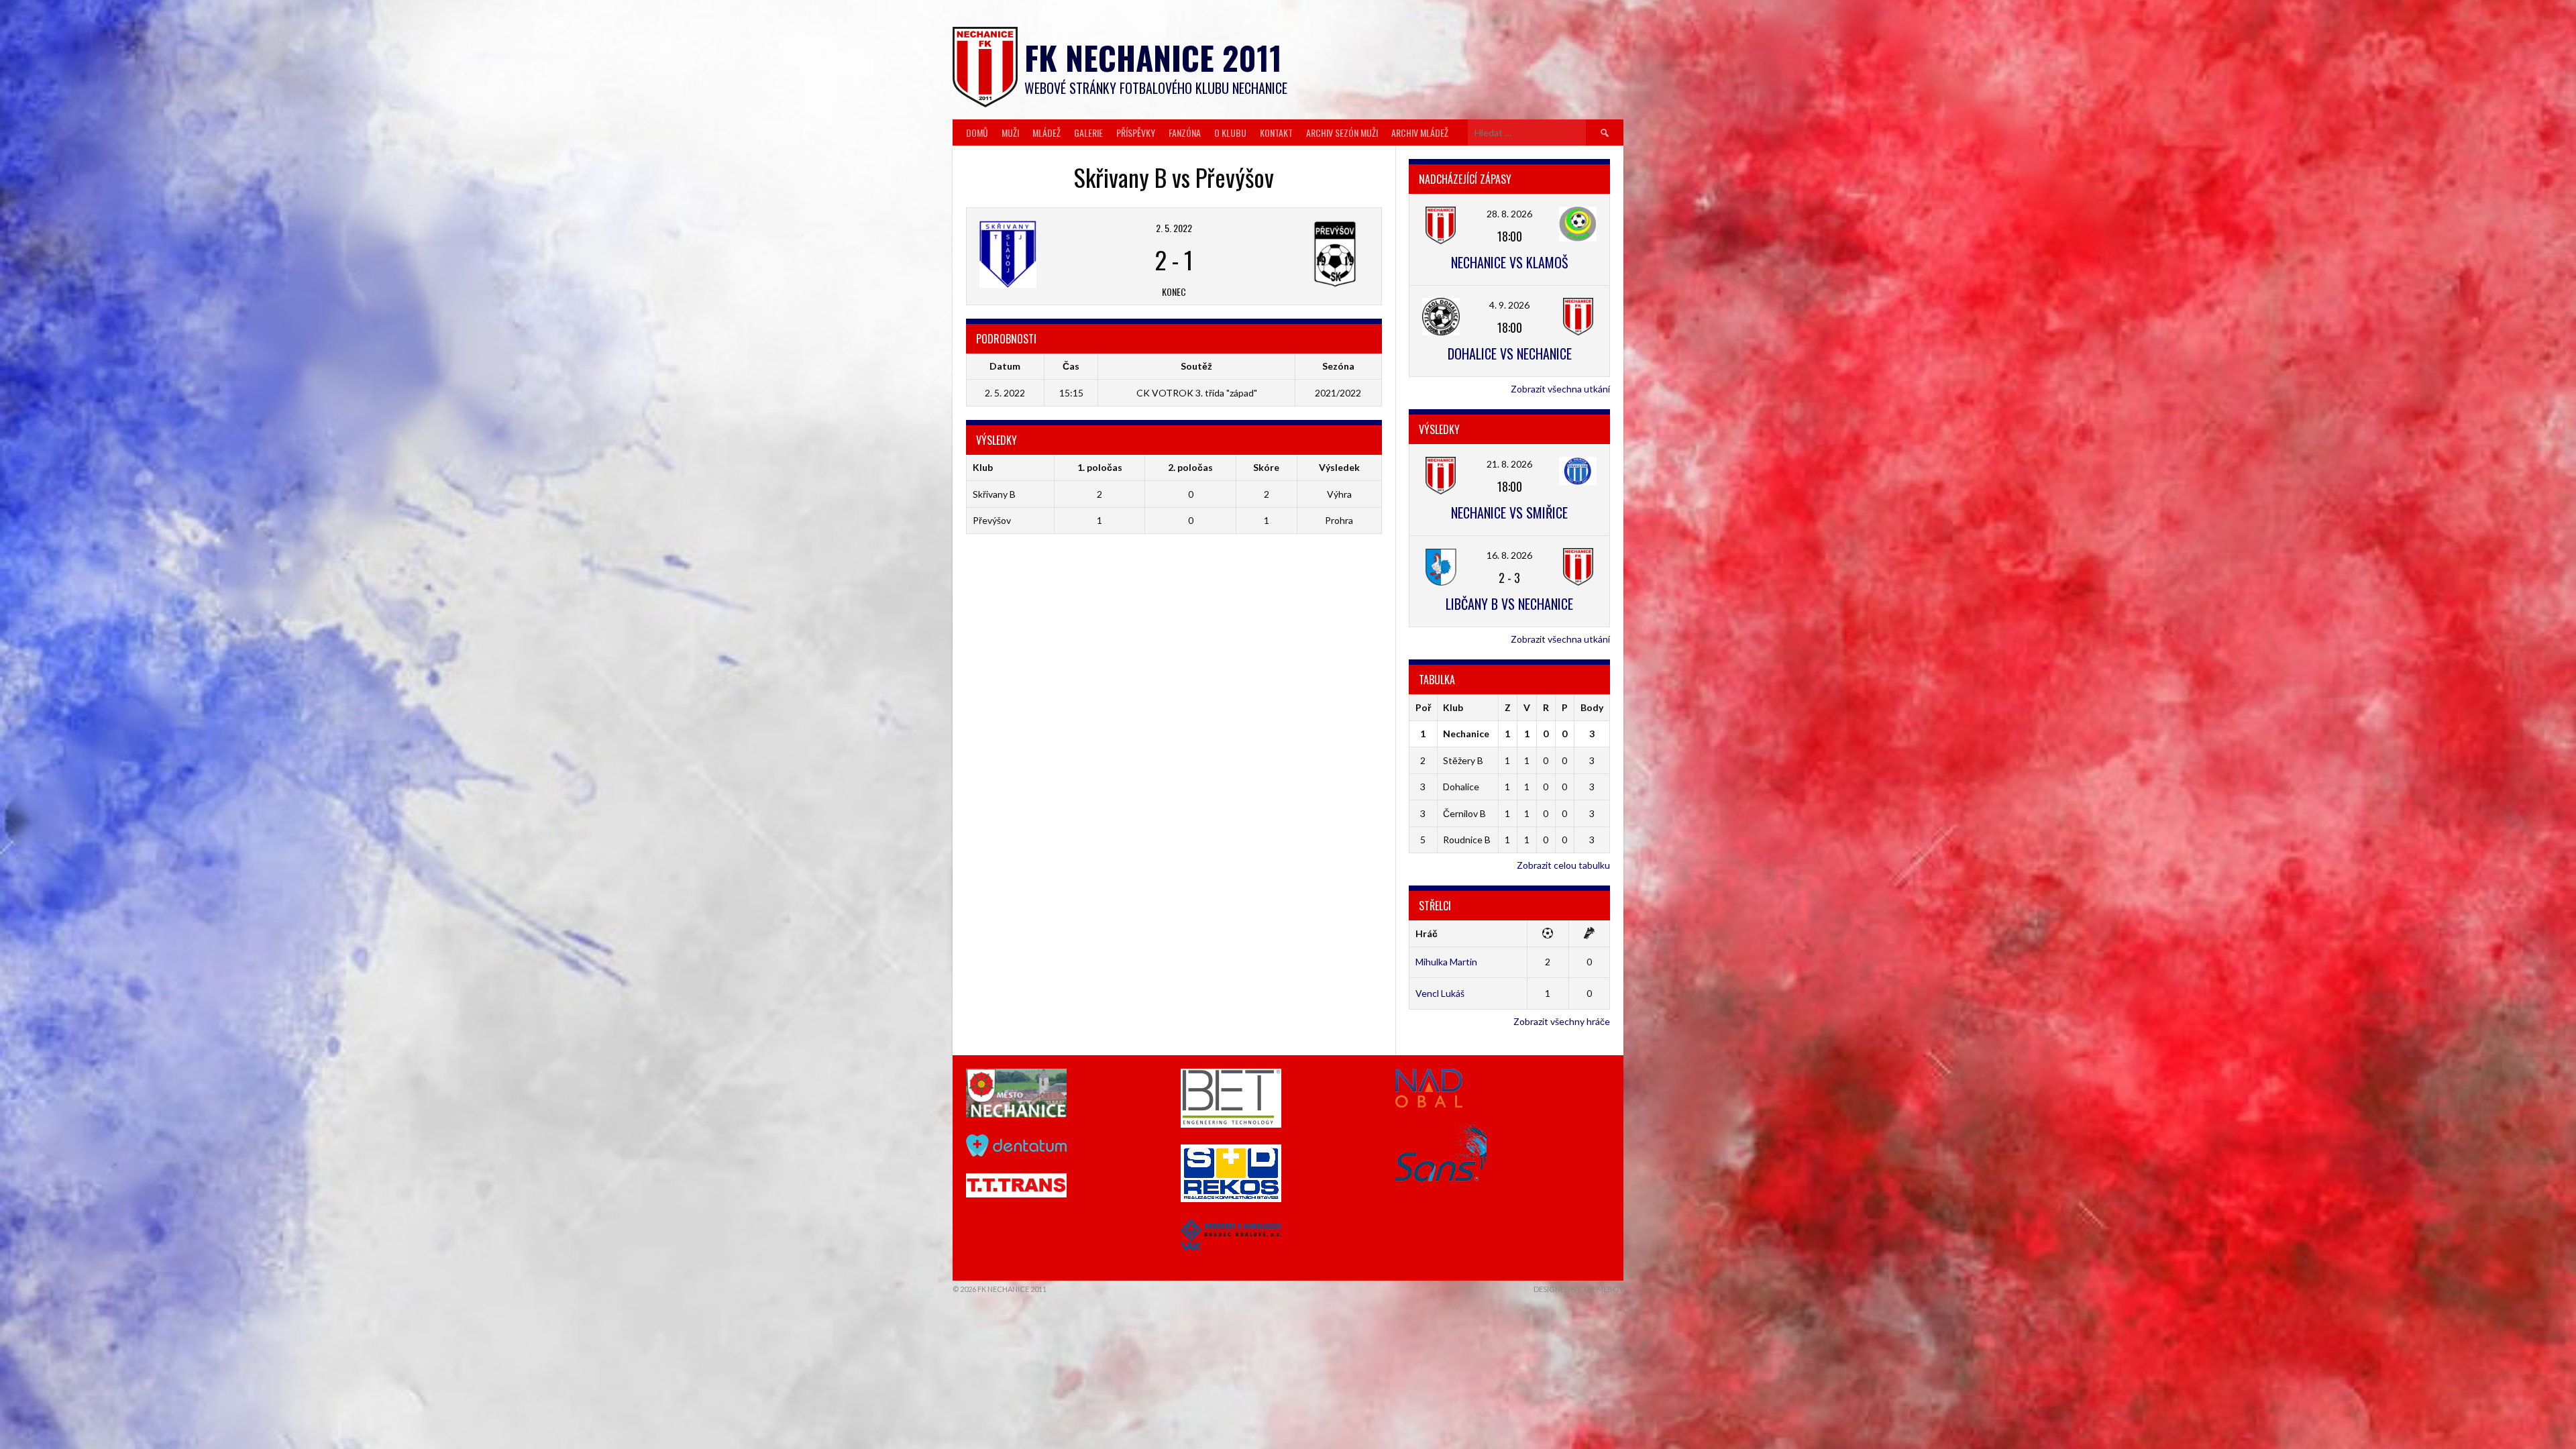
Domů (977, 132)
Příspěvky (1136, 132)
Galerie (1088, 132)
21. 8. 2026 (1509, 464)
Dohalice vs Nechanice (1510, 354)
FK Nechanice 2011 (1153, 57)
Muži (1010, 132)
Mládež (1046, 132)
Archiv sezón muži (1342, 132)
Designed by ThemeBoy (1578, 1289)
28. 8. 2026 (1509, 214)
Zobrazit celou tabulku (1563, 865)
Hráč (1427, 933)
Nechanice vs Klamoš (1509, 262)
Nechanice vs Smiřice (1509, 513)
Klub (1453, 707)
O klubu (1230, 132)
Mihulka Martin (1446, 962)
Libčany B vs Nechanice (1509, 604)
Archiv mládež (1420, 132)
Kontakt (1276, 132)
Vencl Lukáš (1440, 993)
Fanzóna (1185, 132)
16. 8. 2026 (1509, 555)
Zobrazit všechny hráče (1562, 1021)
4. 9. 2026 (1509, 305)
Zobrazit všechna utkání (1560, 389)
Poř (1423, 707)
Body (1592, 707)
